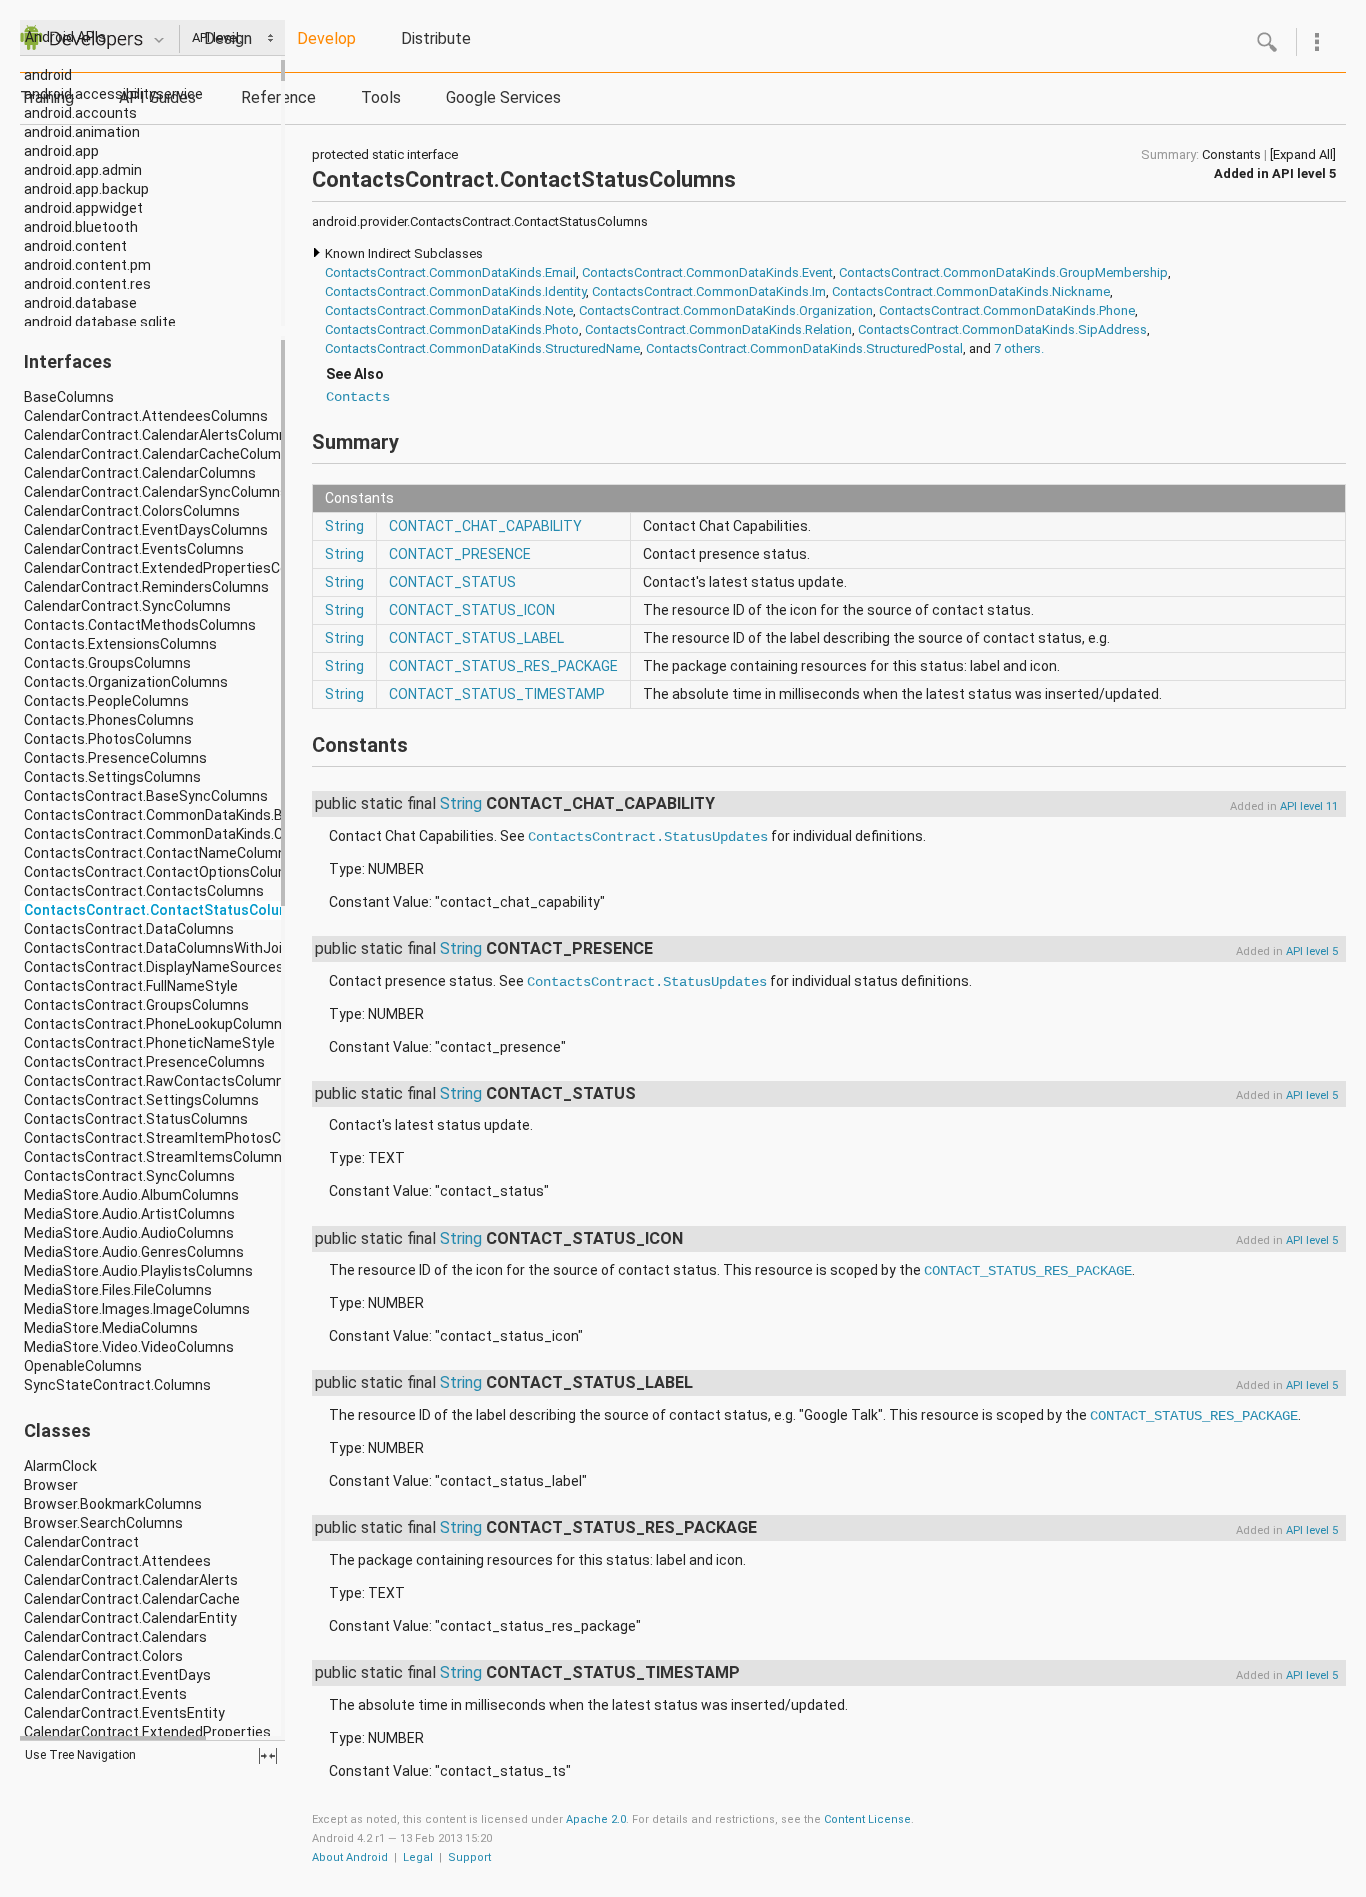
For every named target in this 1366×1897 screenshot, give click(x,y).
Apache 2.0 (596, 1819)
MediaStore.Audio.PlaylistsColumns (138, 1271)
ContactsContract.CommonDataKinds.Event (707, 272)
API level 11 (1309, 806)
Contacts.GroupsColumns (107, 663)
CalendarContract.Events (105, 1694)
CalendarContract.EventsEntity (124, 1713)
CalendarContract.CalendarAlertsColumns (159, 435)
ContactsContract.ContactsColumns (144, 891)
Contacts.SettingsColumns (112, 777)
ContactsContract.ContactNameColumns (159, 853)
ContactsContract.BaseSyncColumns (146, 796)
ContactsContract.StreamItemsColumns (157, 1157)
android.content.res (87, 284)
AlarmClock (60, 1466)
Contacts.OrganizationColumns (126, 682)
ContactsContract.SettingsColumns (141, 1100)
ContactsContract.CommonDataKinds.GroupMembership (1003, 272)
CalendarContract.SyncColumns (127, 606)
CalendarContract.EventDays (117, 1675)
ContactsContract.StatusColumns (136, 1119)
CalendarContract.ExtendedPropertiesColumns (176, 568)
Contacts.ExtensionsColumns (120, 644)
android (48, 75)
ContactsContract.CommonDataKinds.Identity (455, 291)
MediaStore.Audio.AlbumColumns (131, 1195)
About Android (350, 1857)
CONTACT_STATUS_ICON (472, 610)
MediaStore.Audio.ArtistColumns (129, 1214)
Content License (867, 1819)
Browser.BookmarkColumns (113, 1504)
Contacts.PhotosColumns (108, 739)
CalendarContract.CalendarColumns (140, 473)
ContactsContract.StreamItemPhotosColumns (176, 1138)
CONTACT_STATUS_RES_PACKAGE (503, 666)
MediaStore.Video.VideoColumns (129, 1347)
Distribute (436, 38)
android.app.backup (86, 189)
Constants (1231, 154)
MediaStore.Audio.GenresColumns (134, 1252)
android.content (75, 246)
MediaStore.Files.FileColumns (118, 1290)
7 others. (1019, 348)
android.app (61, 151)
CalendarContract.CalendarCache (132, 1599)
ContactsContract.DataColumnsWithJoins (161, 948)
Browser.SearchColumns (103, 1523)
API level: (218, 37)
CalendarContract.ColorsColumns (132, 511)
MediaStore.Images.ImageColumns (137, 1309)
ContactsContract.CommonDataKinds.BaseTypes (186, 815)
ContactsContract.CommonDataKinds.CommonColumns (207, 834)
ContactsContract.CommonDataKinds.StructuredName (482, 348)
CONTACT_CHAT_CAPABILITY (485, 526)
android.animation (82, 132)
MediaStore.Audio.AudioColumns (129, 1233)
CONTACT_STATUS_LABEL (476, 638)
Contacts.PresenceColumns (115, 758)
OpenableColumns (83, 1366)
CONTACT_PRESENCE (460, 554)
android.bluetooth (81, 227)
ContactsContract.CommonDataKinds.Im (709, 291)
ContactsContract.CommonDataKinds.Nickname (971, 291)
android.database (80, 303)
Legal (418, 1857)
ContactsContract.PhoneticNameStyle (149, 1043)
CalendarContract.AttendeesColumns (146, 416)
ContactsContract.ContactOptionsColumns (165, 872)
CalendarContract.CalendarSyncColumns (156, 492)
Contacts (358, 397)
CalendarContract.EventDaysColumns (146, 530)
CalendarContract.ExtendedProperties (147, 1732)
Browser (51, 1485)
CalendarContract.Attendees (117, 1561)
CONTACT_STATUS (452, 582)
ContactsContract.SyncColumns (129, 1176)
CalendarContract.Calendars (115, 1637)
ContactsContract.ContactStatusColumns (165, 910)
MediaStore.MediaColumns (111, 1328)
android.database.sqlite (100, 322)
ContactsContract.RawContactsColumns (158, 1081)
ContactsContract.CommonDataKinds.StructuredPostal (804, 348)
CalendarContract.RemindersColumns (146, 587)
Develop (326, 38)
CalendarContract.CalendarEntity (130, 1618)
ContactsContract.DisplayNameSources (154, 967)
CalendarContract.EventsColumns (134, 549)
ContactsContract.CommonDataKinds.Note (449, 310)
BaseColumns (69, 397)
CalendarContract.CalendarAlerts (131, 1580)
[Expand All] (1303, 154)
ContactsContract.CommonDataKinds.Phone (1007, 310)
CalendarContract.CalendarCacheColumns (160, 454)
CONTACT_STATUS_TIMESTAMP (497, 694)
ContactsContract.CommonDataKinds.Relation (718, 329)
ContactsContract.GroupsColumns (136, 1005)
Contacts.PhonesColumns (109, 720)
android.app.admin (83, 170)
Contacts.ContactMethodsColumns (140, 625)
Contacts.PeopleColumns (106, 701)
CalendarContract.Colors (103, 1656)
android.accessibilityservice (113, 94)
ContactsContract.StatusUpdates (648, 837)
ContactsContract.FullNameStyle (131, 986)
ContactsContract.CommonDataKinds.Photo (452, 329)
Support (469, 1857)
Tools (381, 97)
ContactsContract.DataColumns (129, 929)
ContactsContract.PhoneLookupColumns (157, 1024)
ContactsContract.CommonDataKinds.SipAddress (1002, 329)
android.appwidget (83, 208)
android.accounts (80, 113)
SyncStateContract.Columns (117, 1385)
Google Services (503, 97)
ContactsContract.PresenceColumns (144, 1062)
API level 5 (1304, 173)
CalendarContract (81, 1542)
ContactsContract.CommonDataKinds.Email (450, 272)
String (344, 526)
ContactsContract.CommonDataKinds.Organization (726, 310)
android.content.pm (87, 265)
